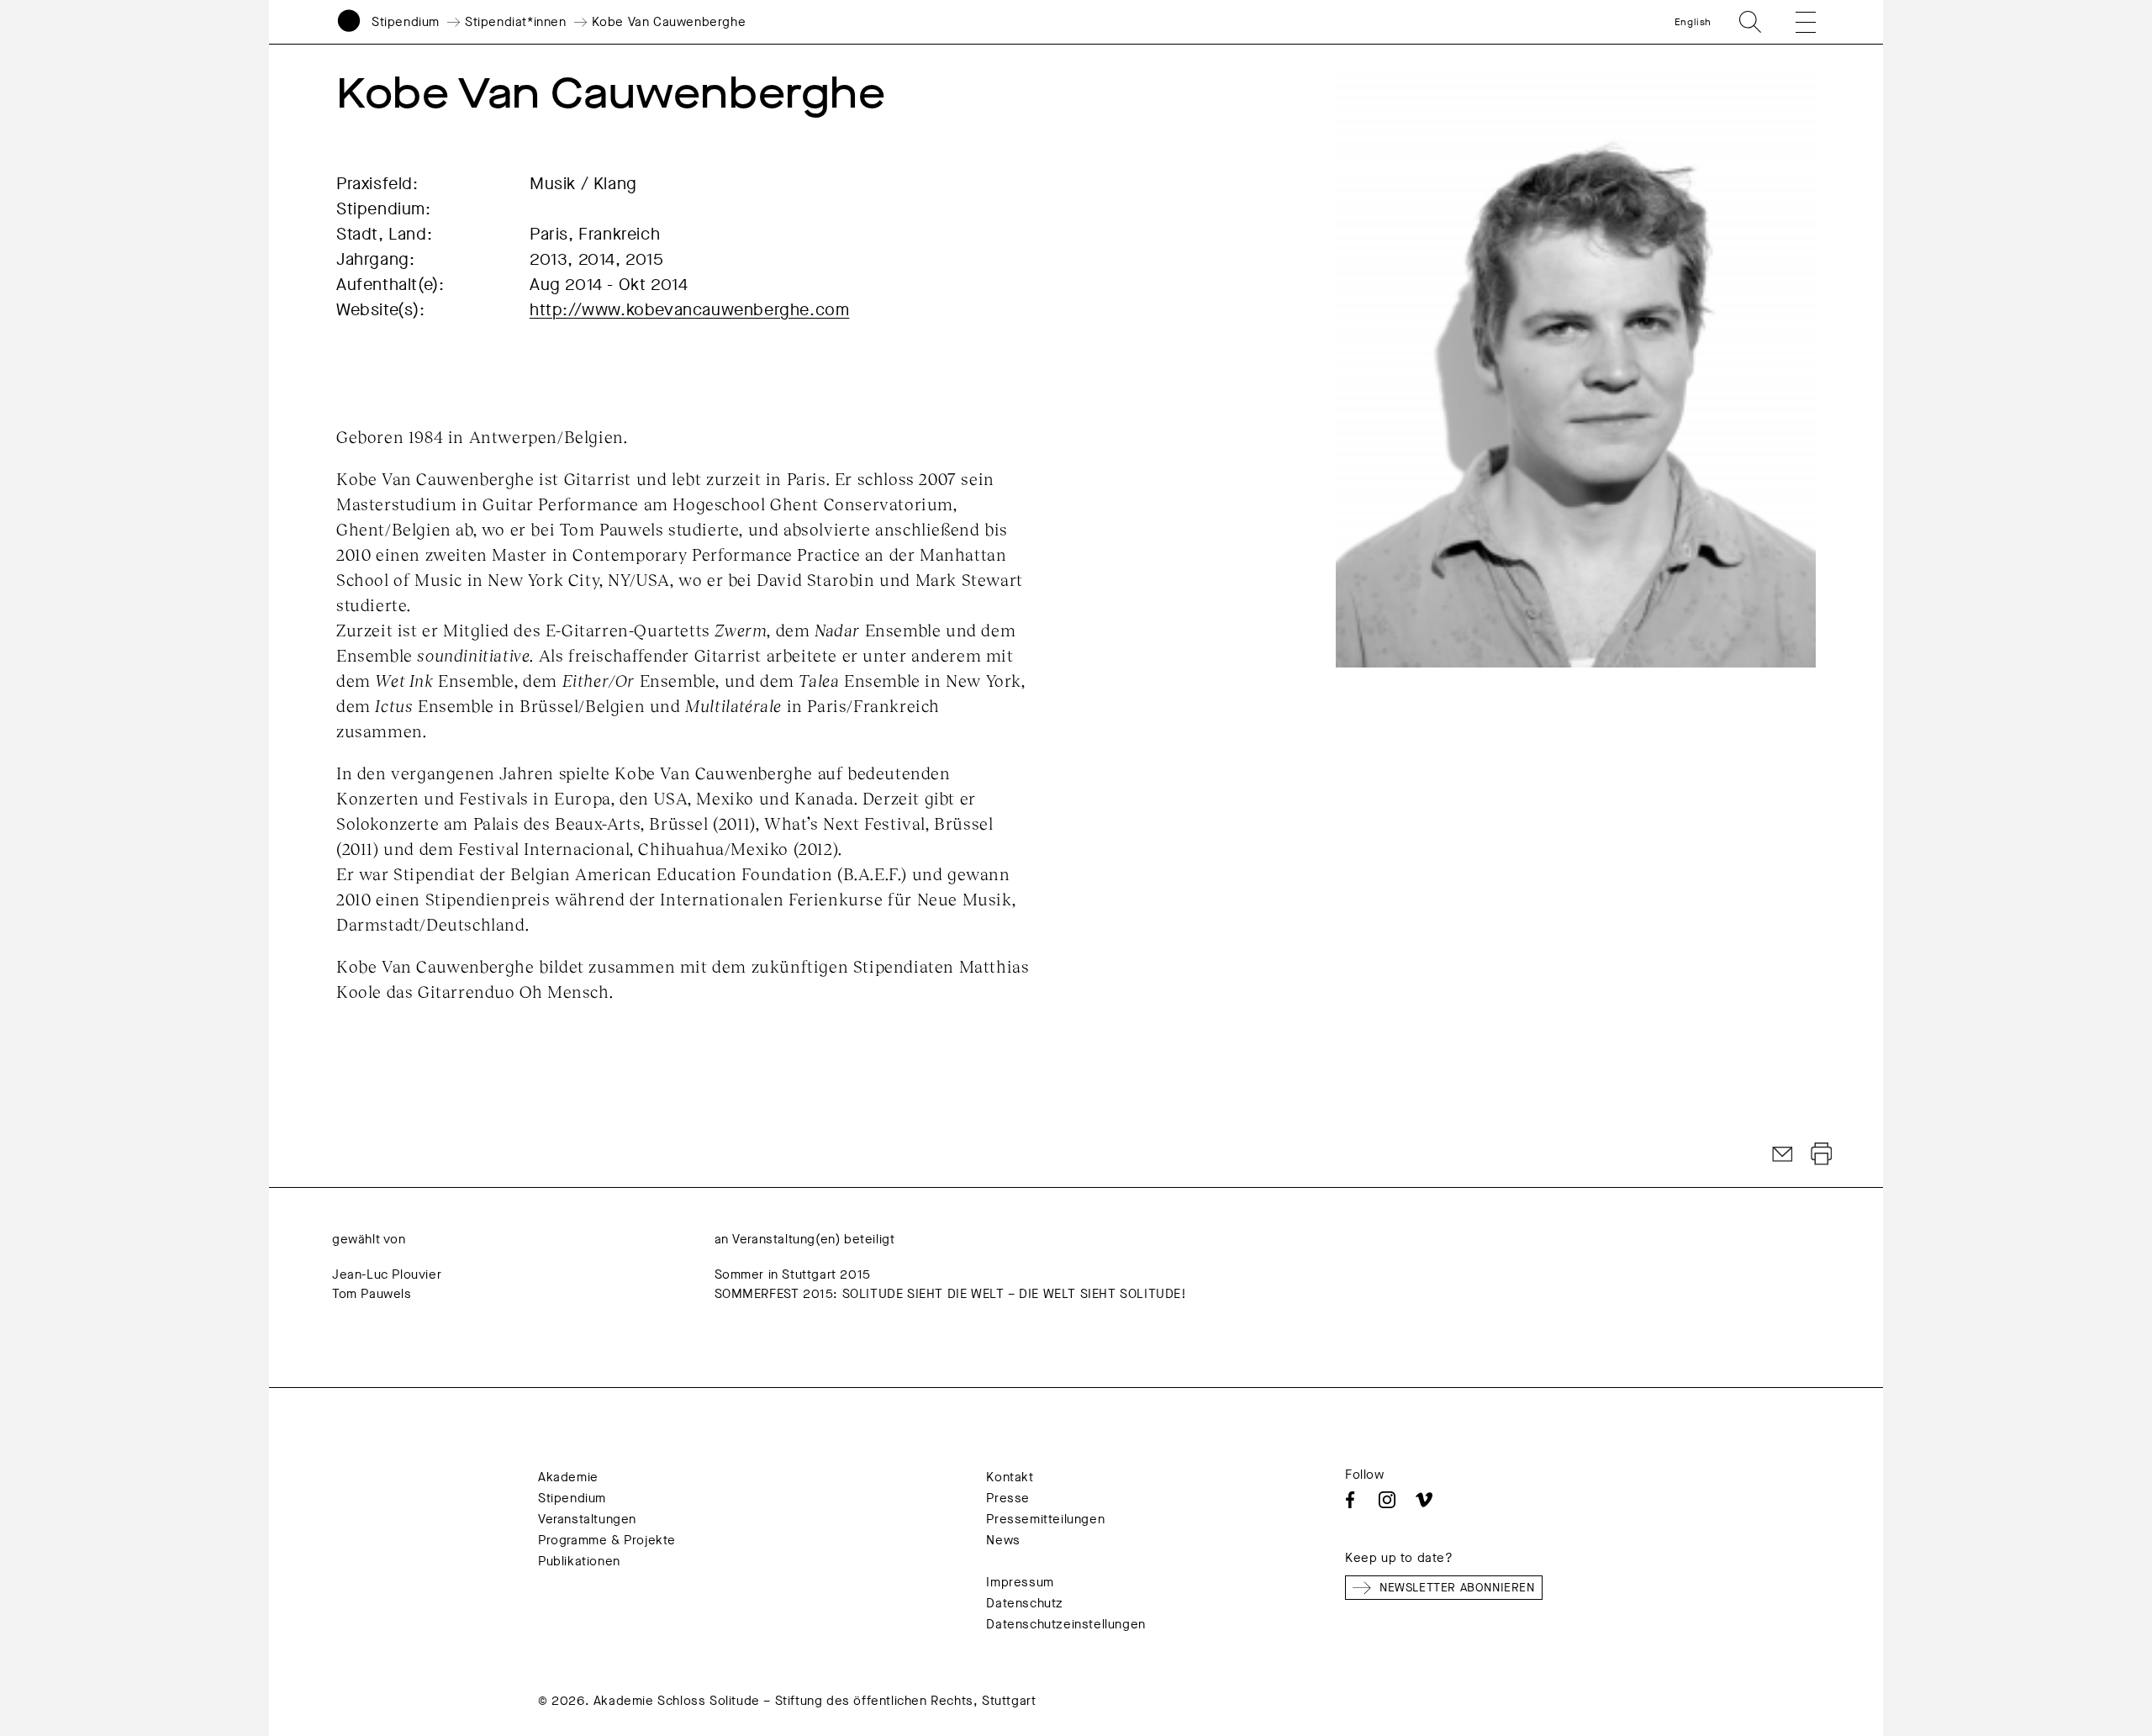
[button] (1794, 22)
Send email (1783, 1154)
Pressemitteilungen (1045, 1519)
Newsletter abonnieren (1457, 1588)
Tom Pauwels (372, 1294)
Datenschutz (1025, 1603)
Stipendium (406, 22)
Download (1822, 1154)
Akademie (568, 1477)
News (1003, 1540)
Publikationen (579, 1561)
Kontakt (1010, 1477)
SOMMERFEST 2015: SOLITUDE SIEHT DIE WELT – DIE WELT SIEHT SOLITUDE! (951, 1294)
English (1693, 22)
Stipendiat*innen (516, 22)
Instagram (1387, 1500)
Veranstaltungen (587, 1519)
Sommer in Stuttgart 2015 (793, 1274)
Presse (1008, 1498)
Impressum (1020, 1582)
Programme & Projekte (607, 1540)
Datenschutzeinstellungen (1065, 1624)
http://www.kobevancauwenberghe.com (689, 310)
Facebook (1350, 1500)
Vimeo (1424, 1500)
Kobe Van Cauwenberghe (669, 22)
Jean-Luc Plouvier (387, 1274)
